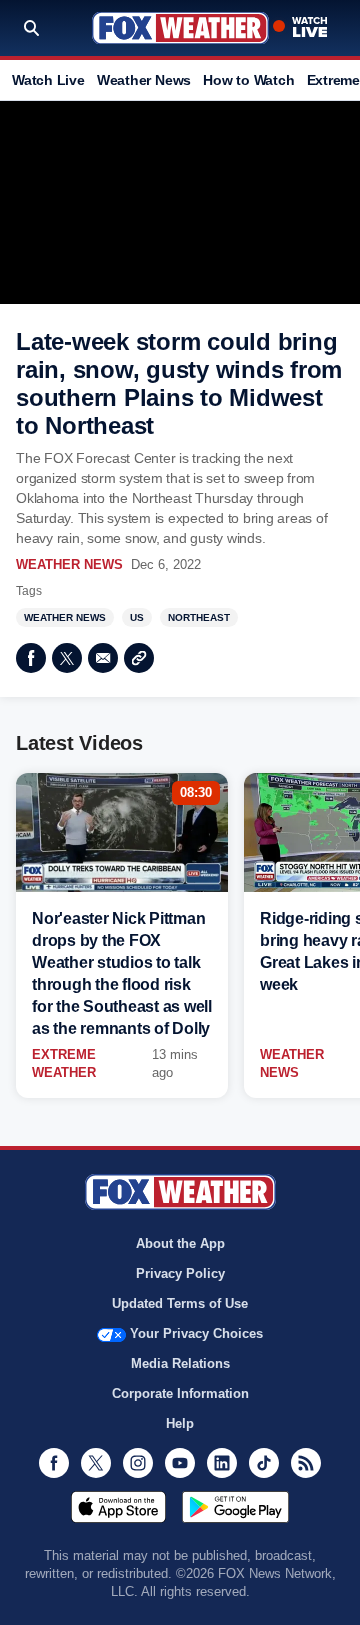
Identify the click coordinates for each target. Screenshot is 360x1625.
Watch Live (48, 80)
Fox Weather (180, 28)
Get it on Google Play (235, 1507)
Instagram (138, 1463)
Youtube (180, 1463)
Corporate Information (180, 1393)
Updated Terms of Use (180, 1303)
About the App (180, 1243)
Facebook (31, 658)
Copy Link (139, 658)
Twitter (67, 658)
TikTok (264, 1463)
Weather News (144, 80)
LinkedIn (222, 1463)
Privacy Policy (180, 1273)
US (137, 617)
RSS (306, 1463)
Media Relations (180, 1363)
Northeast (199, 617)
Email (103, 658)
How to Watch (248, 80)
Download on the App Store (118, 1507)
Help (180, 1423)
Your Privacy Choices (196, 1333)
